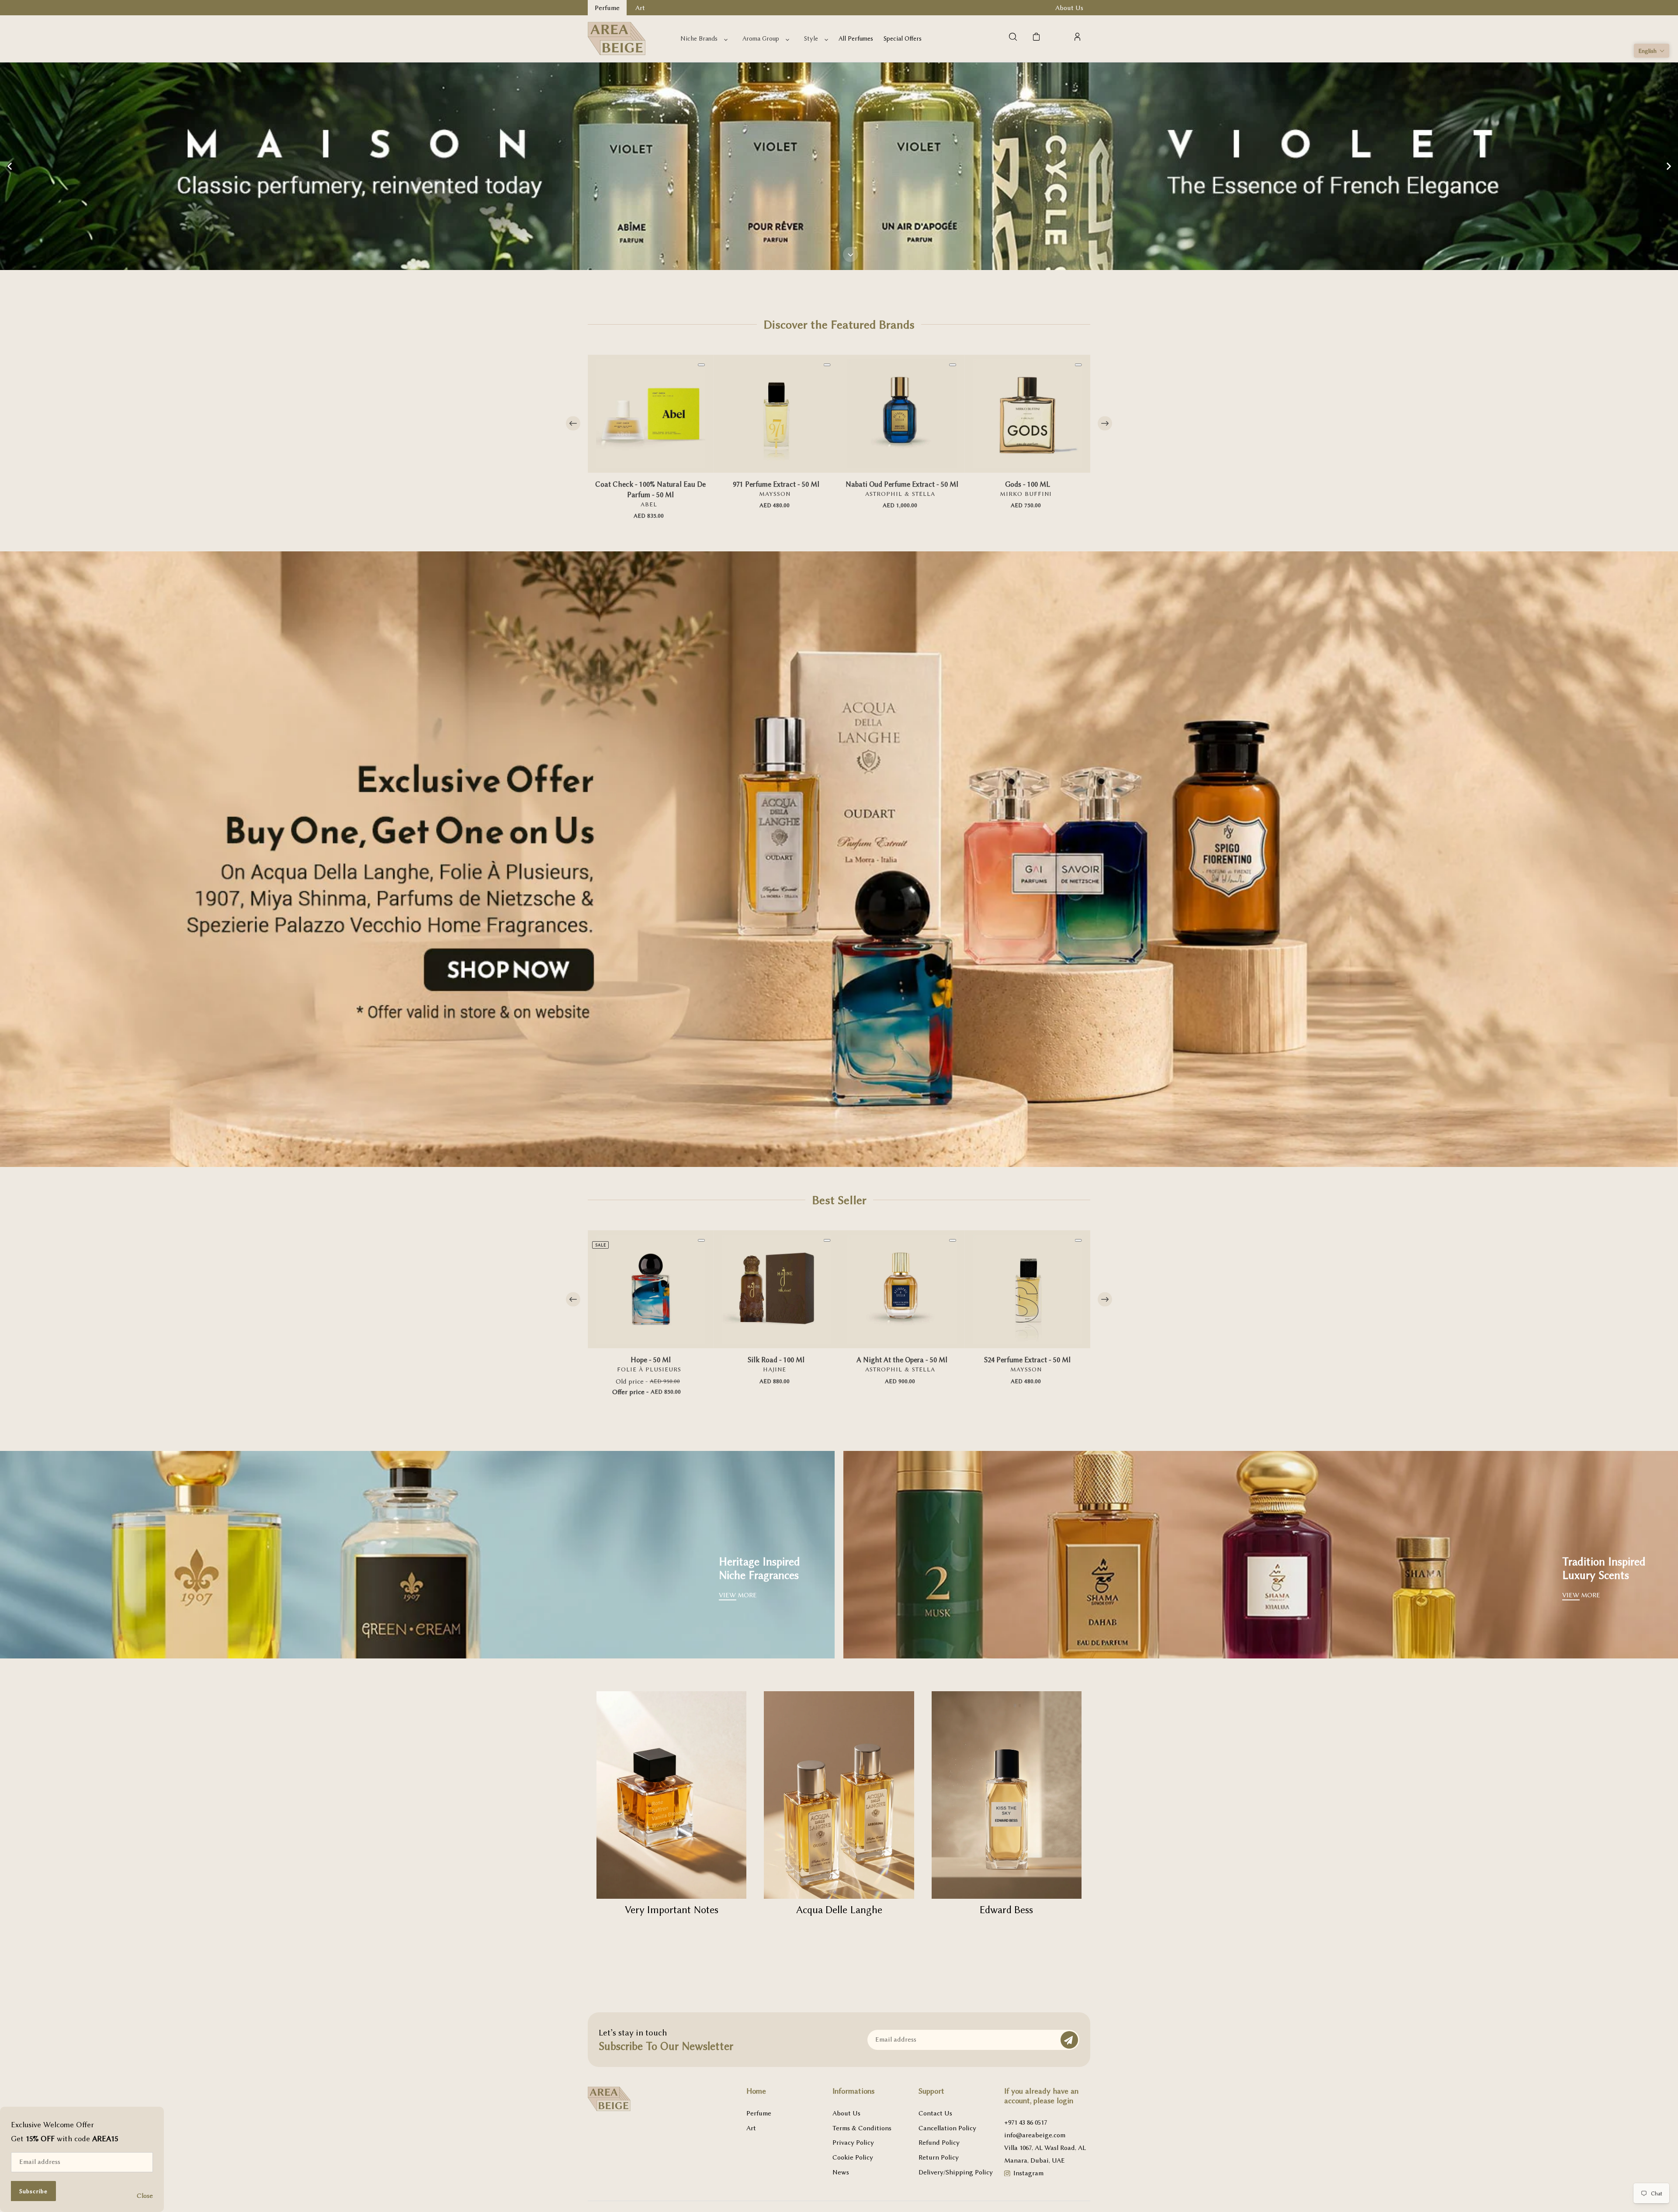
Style (811, 39)
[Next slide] (1668, 166)
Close (145, 2196)
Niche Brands (699, 39)
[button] (1652, 51)
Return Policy (939, 2157)
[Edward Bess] (1007, 1795)
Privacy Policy (853, 2143)
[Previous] (573, 424)
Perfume (759, 2113)
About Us (846, 2113)
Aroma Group (761, 39)
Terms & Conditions (862, 2128)
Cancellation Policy (947, 2128)
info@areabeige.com (1035, 2135)
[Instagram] (1007, 2174)
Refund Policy (939, 2143)
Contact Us (935, 2113)
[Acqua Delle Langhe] (839, 1795)
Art (751, 2128)
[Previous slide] (10, 166)
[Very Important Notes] (671, 1795)
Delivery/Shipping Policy (956, 2172)
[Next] (1105, 424)
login (1065, 2101)
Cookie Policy (853, 2157)
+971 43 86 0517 (1026, 2122)
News (841, 2172)
